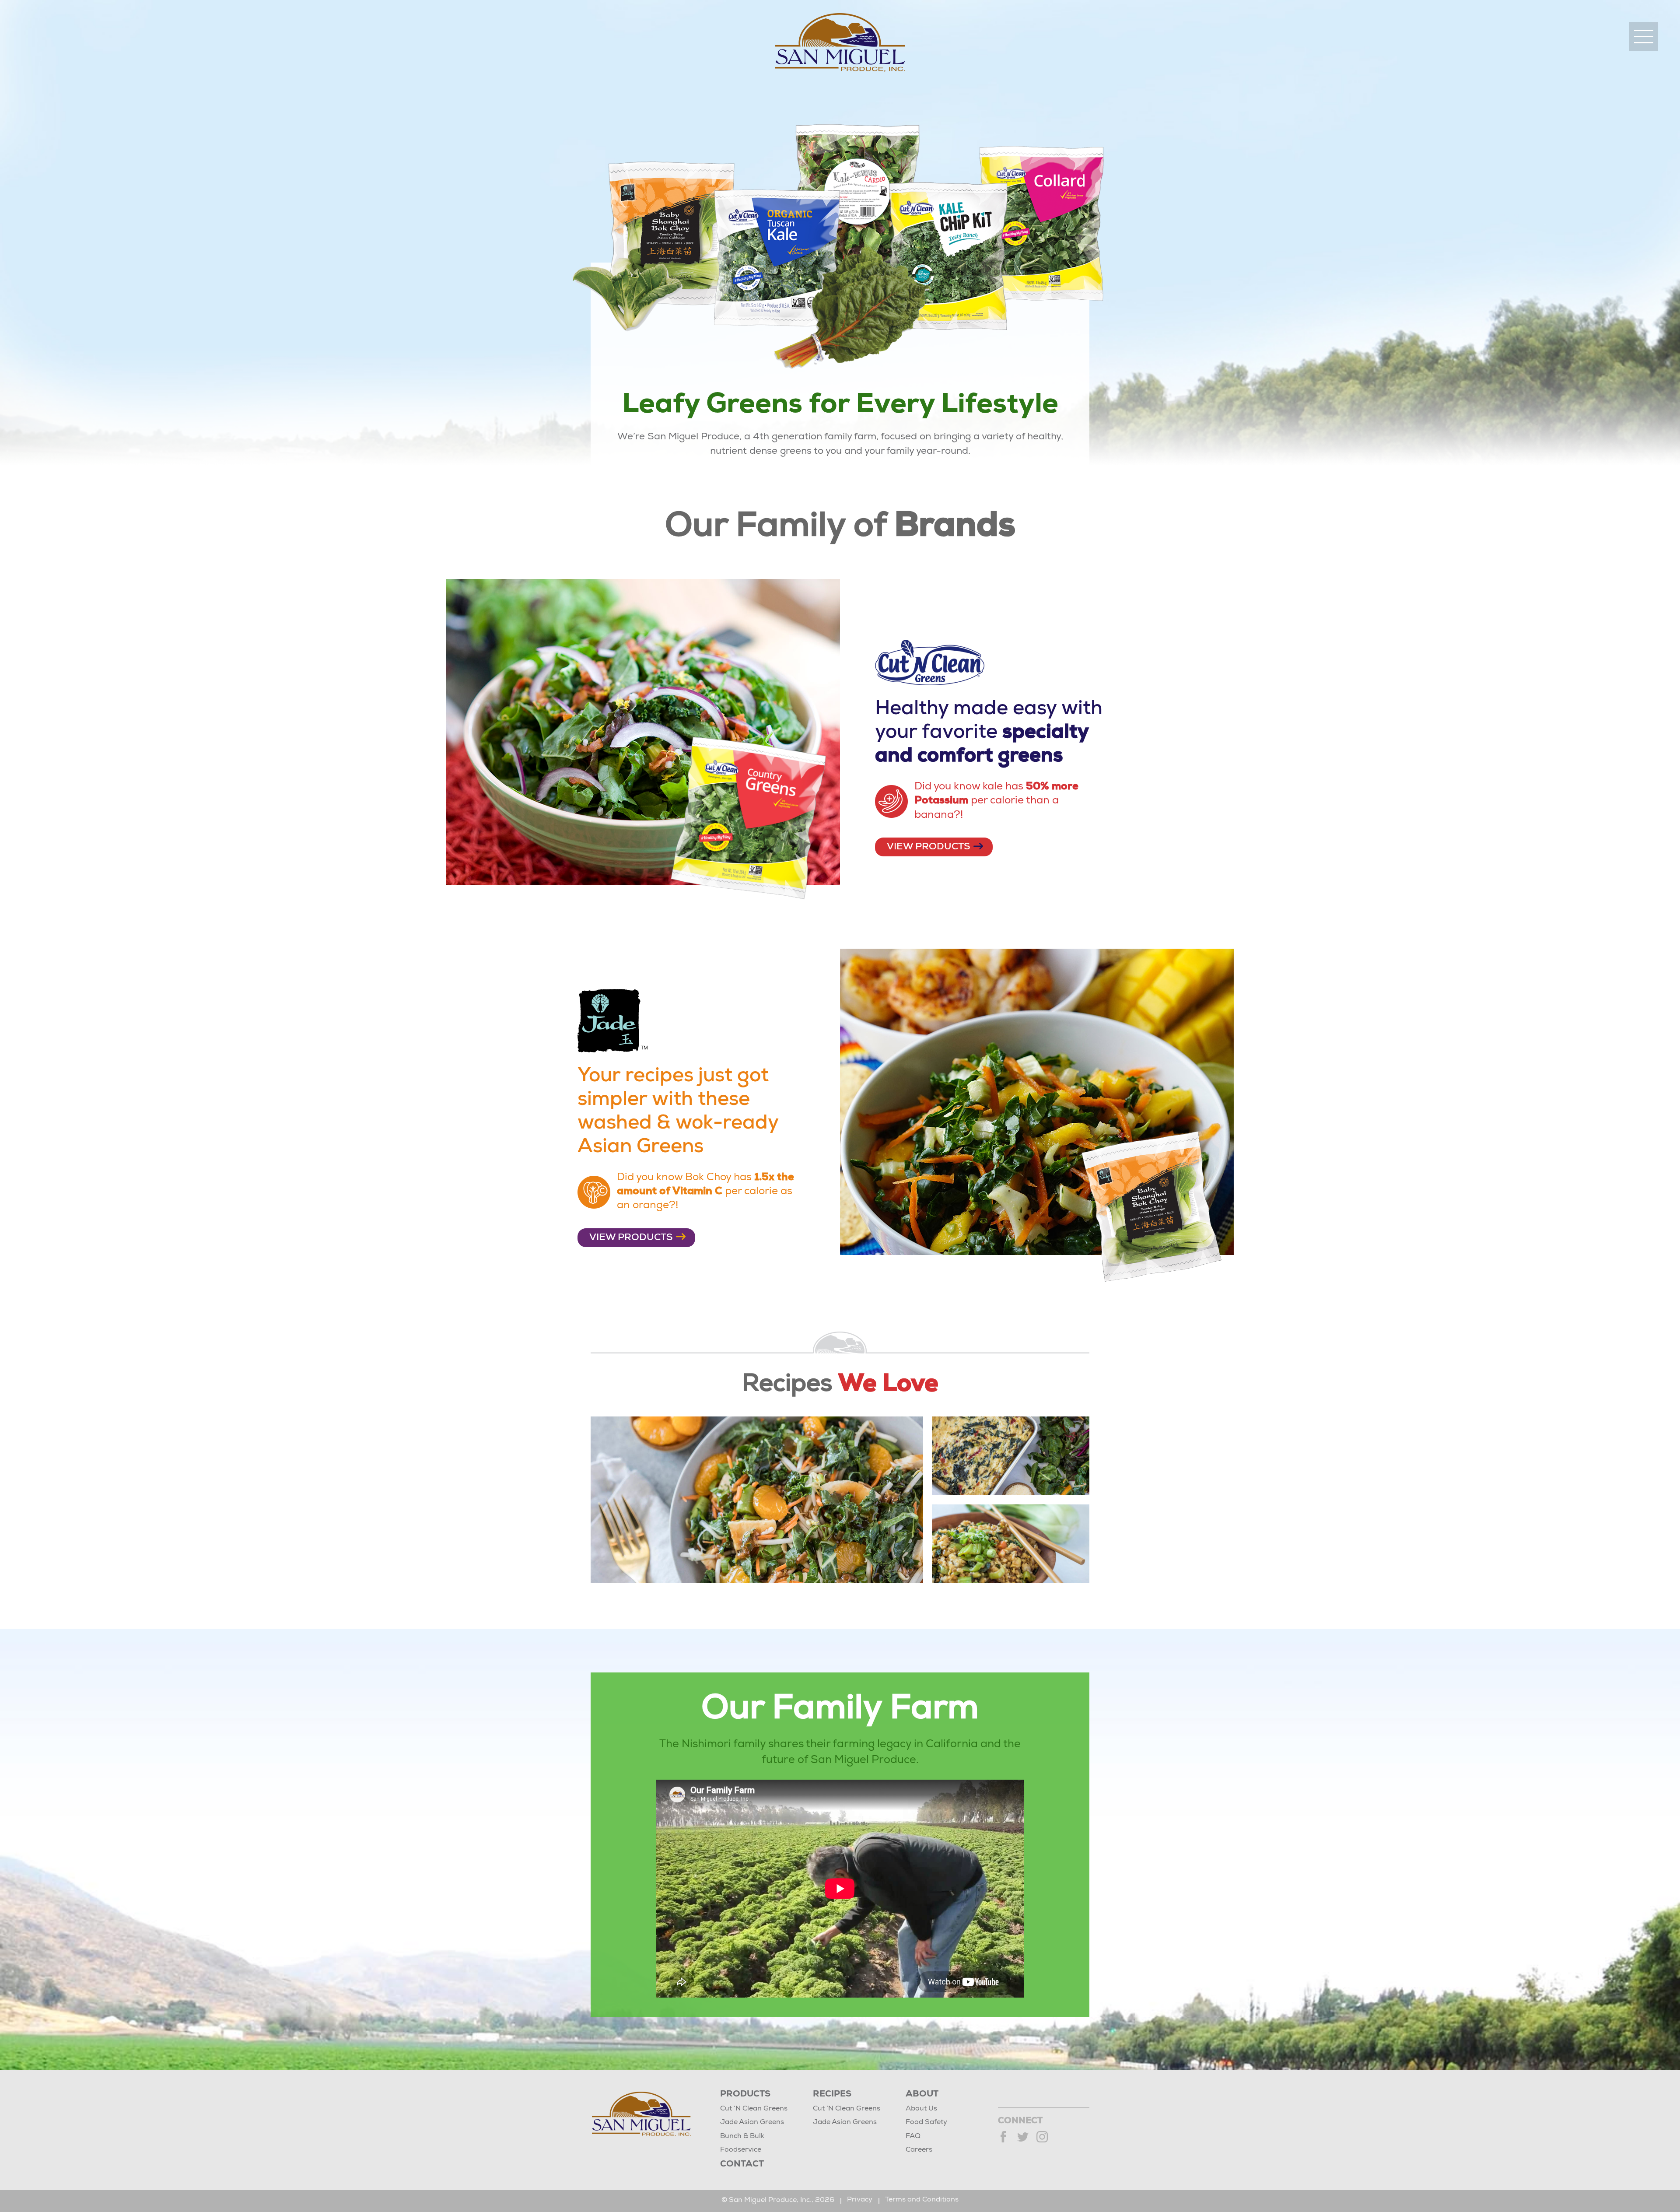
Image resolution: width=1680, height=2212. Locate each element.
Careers (919, 2150)
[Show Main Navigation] (1644, 36)
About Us (921, 2109)
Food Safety (926, 2123)
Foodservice (741, 2150)
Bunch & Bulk (742, 2137)
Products (745, 2095)
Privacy (860, 2200)
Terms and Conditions (922, 2200)
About (922, 2095)
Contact (742, 2165)
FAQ (913, 2137)
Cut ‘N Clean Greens (754, 2109)
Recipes (832, 2095)
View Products (929, 847)
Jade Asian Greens (752, 2123)
